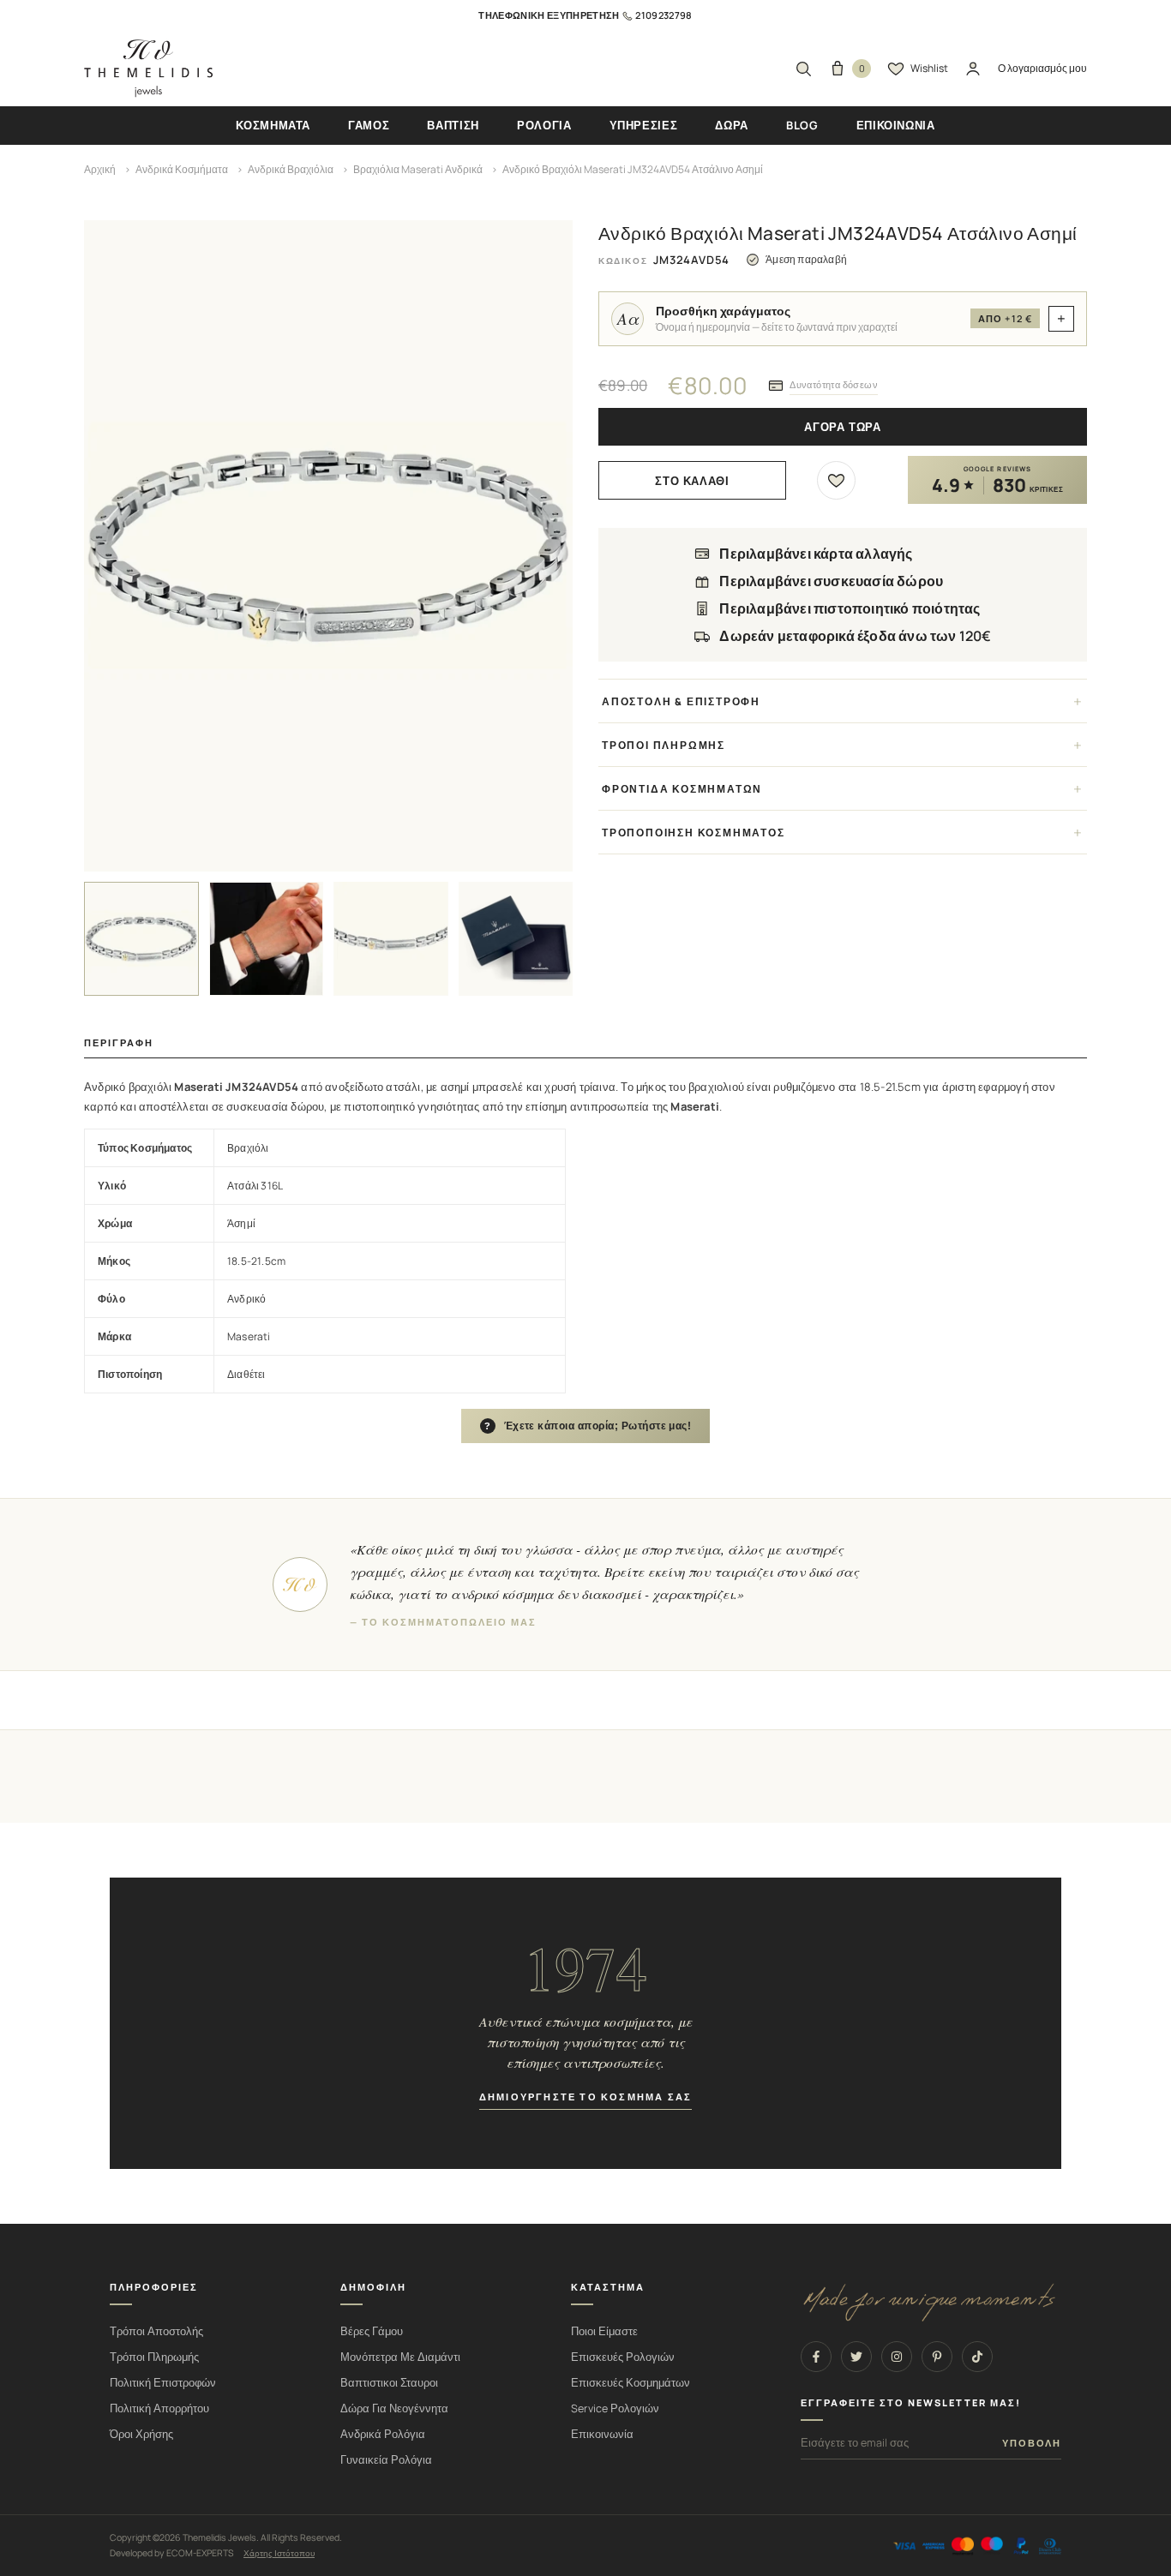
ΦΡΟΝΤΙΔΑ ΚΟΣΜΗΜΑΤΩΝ (682, 789)
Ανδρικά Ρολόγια (383, 2434)
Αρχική (100, 169)
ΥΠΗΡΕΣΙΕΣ (644, 125)
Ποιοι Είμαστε (604, 2331)
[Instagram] (897, 2357)
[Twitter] (856, 2357)
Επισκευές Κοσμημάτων (631, 2383)
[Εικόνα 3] (391, 939)
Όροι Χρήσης (141, 2434)
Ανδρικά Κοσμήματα (182, 169)
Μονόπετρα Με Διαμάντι (400, 2357)
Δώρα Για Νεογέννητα (394, 2408)
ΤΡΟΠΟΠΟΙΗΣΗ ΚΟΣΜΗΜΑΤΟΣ (694, 833)
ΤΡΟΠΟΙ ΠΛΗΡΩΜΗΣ (664, 745)
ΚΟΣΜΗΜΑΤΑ (273, 125)
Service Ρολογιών (615, 2408)
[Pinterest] (937, 2357)
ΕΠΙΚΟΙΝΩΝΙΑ (896, 125)
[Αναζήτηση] (803, 69)
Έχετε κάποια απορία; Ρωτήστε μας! (588, 1426)
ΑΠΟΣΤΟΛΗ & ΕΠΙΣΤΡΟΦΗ (681, 701)
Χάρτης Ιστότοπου (279, 2553)
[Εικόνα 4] (516, 939)
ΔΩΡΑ (732, 125)
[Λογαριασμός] (973, 69)
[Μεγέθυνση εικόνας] (328, 546)
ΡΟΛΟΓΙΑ (544, 125)
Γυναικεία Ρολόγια (386, 2460)
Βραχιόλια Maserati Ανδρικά (418, 169)
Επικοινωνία (602, 2434)
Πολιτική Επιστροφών (163, 2383)
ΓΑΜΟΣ (369, 125)
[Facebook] (816, 2357)
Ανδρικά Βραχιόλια (291, 169)
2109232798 (664, 15)
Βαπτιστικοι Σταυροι (389, 2383)
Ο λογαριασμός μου (1042, 68)
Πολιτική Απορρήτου (159, 2408)
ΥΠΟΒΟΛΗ (1032, 2443)
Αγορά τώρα (843, 427)
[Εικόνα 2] (267, 939)
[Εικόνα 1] (141, 939)
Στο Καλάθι (692, 481)
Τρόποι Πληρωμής (154, 2357)
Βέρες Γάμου (372, 2331)
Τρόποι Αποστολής (156, 2331)
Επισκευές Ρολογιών (623, 2357)
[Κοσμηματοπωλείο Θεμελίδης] (148, 69)
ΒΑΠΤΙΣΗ (453, 125)
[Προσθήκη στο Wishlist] (836, 480)
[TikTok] (977, 2357)
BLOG (802, 125)
